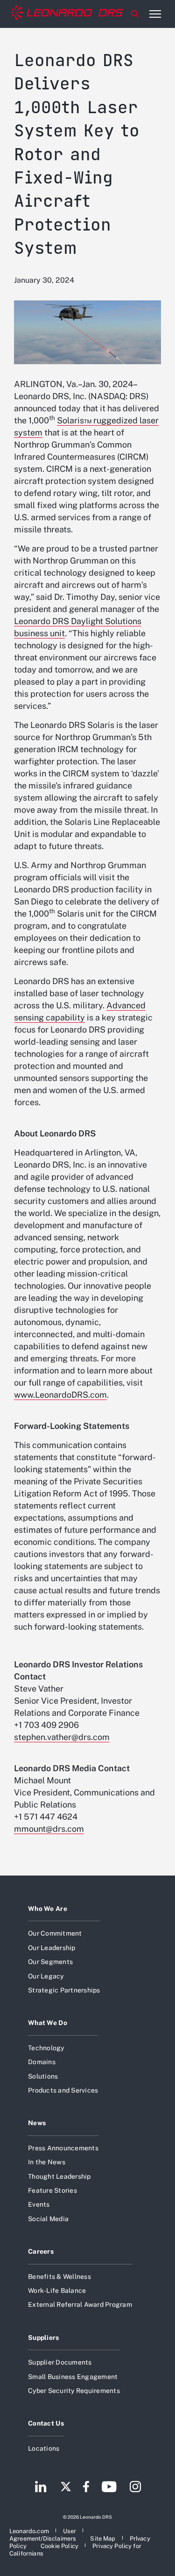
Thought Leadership (59, 2176)
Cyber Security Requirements (74, 2391)
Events (39, 2204)
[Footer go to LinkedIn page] (41, 2488)
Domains (42, 2062)
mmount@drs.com (49, 1829)
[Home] (67, 14)
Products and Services (63, 2090)
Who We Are (48, 1909)
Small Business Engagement (73, 2377)
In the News (47, 2162)
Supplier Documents (60, 2362)
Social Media (48, 2219)
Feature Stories (52, 2190)
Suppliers (44, 2338)
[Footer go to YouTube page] (109, 2488)
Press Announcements (63, 2148)
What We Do (48, 2023)
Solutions (43, 2076)
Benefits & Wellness (59, 2277)
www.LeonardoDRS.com (60, 1395)
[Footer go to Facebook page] (86, 2488)
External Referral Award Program (80, 2304)
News (37, 2123)
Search (135, 14)
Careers (41, 2251)
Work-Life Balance (57, 2291)
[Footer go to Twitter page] (66, 2488)
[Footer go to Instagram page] (135, 2488)
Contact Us (46, 2423)
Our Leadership (52, 1948)
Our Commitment (55, 1933)
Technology (46, 2048)
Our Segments (50, 1962)
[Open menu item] (155, 14)
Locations (44, 2448)
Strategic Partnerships (64, 1990)
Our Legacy (46, 1976)
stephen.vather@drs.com (62, 1737)
